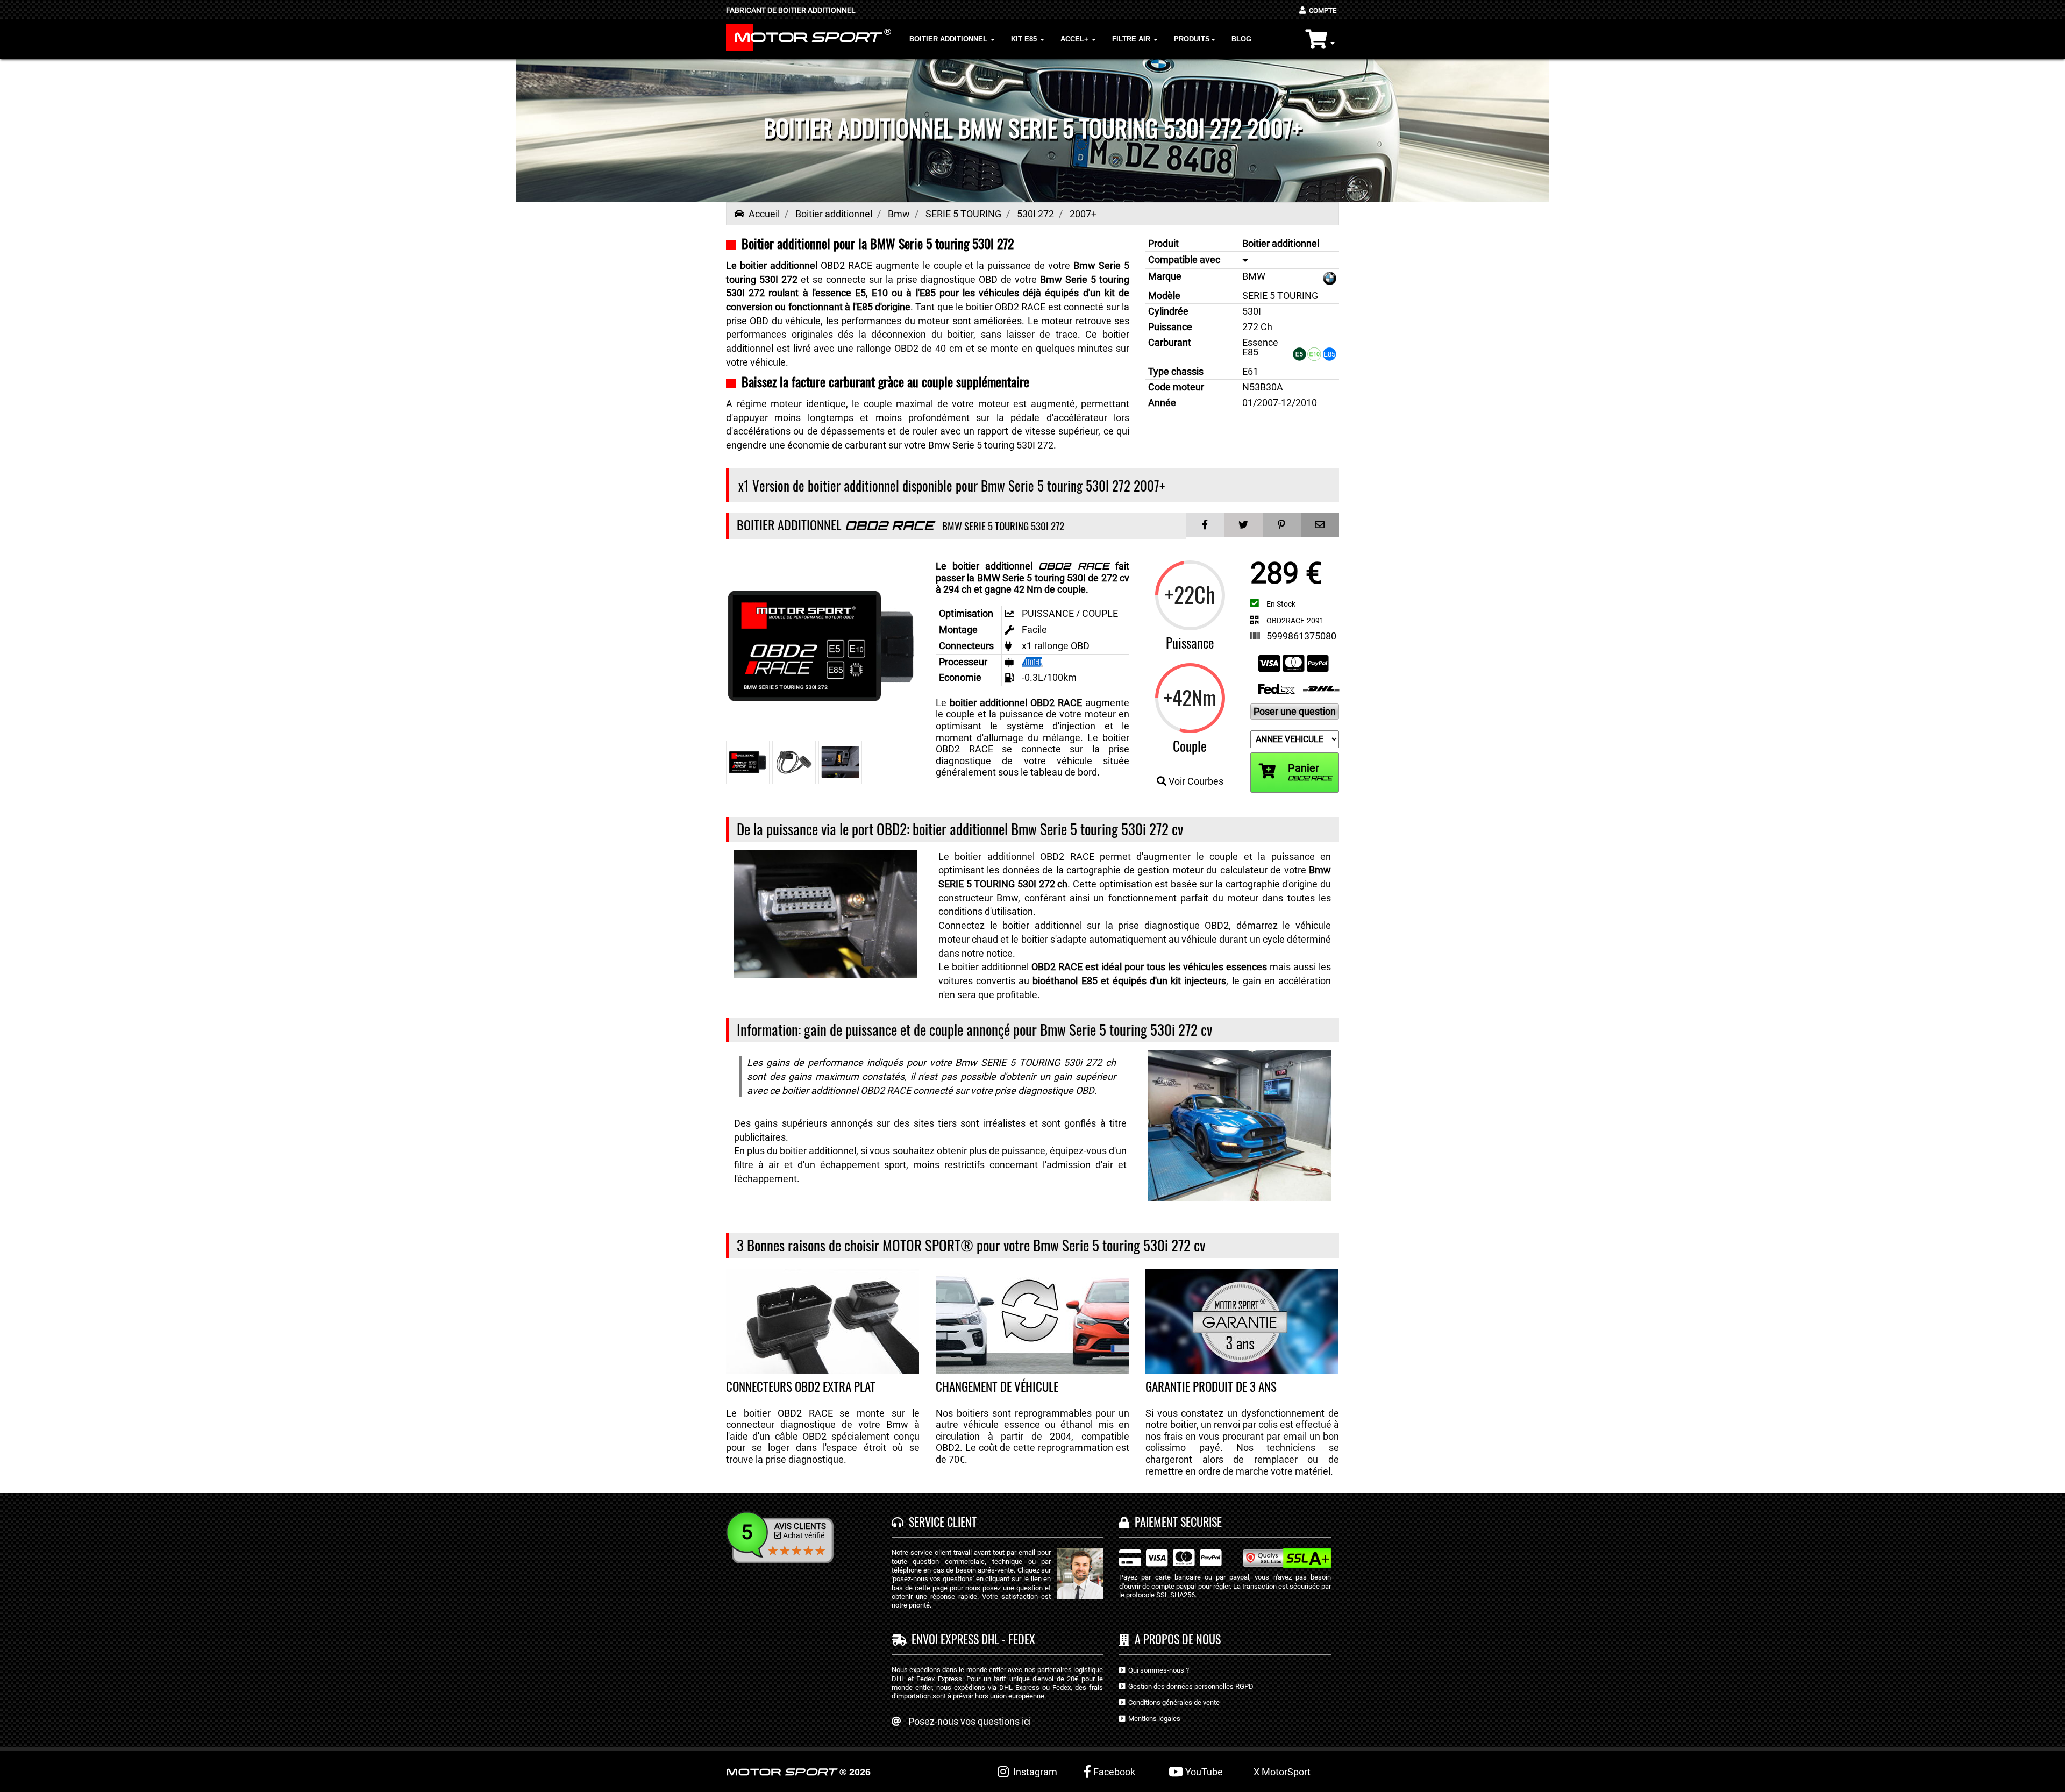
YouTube (1203, 1772)
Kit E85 (1025, 39)
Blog (1241, 39)
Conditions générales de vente (1172, 1702)
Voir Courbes (1195, 781)
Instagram (1033, 1772)
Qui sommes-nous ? (1157, 1670)
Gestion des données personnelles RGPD (1189, 1686)
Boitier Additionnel (949, 39)
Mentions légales (1153, 1719)
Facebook (1113, 1772)
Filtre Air (1132, 39)
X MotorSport (1282, 1772)
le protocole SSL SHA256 (1157, 1595)
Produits (1192, 39)
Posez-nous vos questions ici (970, 1721)
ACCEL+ (1076, 39)
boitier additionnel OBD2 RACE (1016, 703)
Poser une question (1295, 711)
